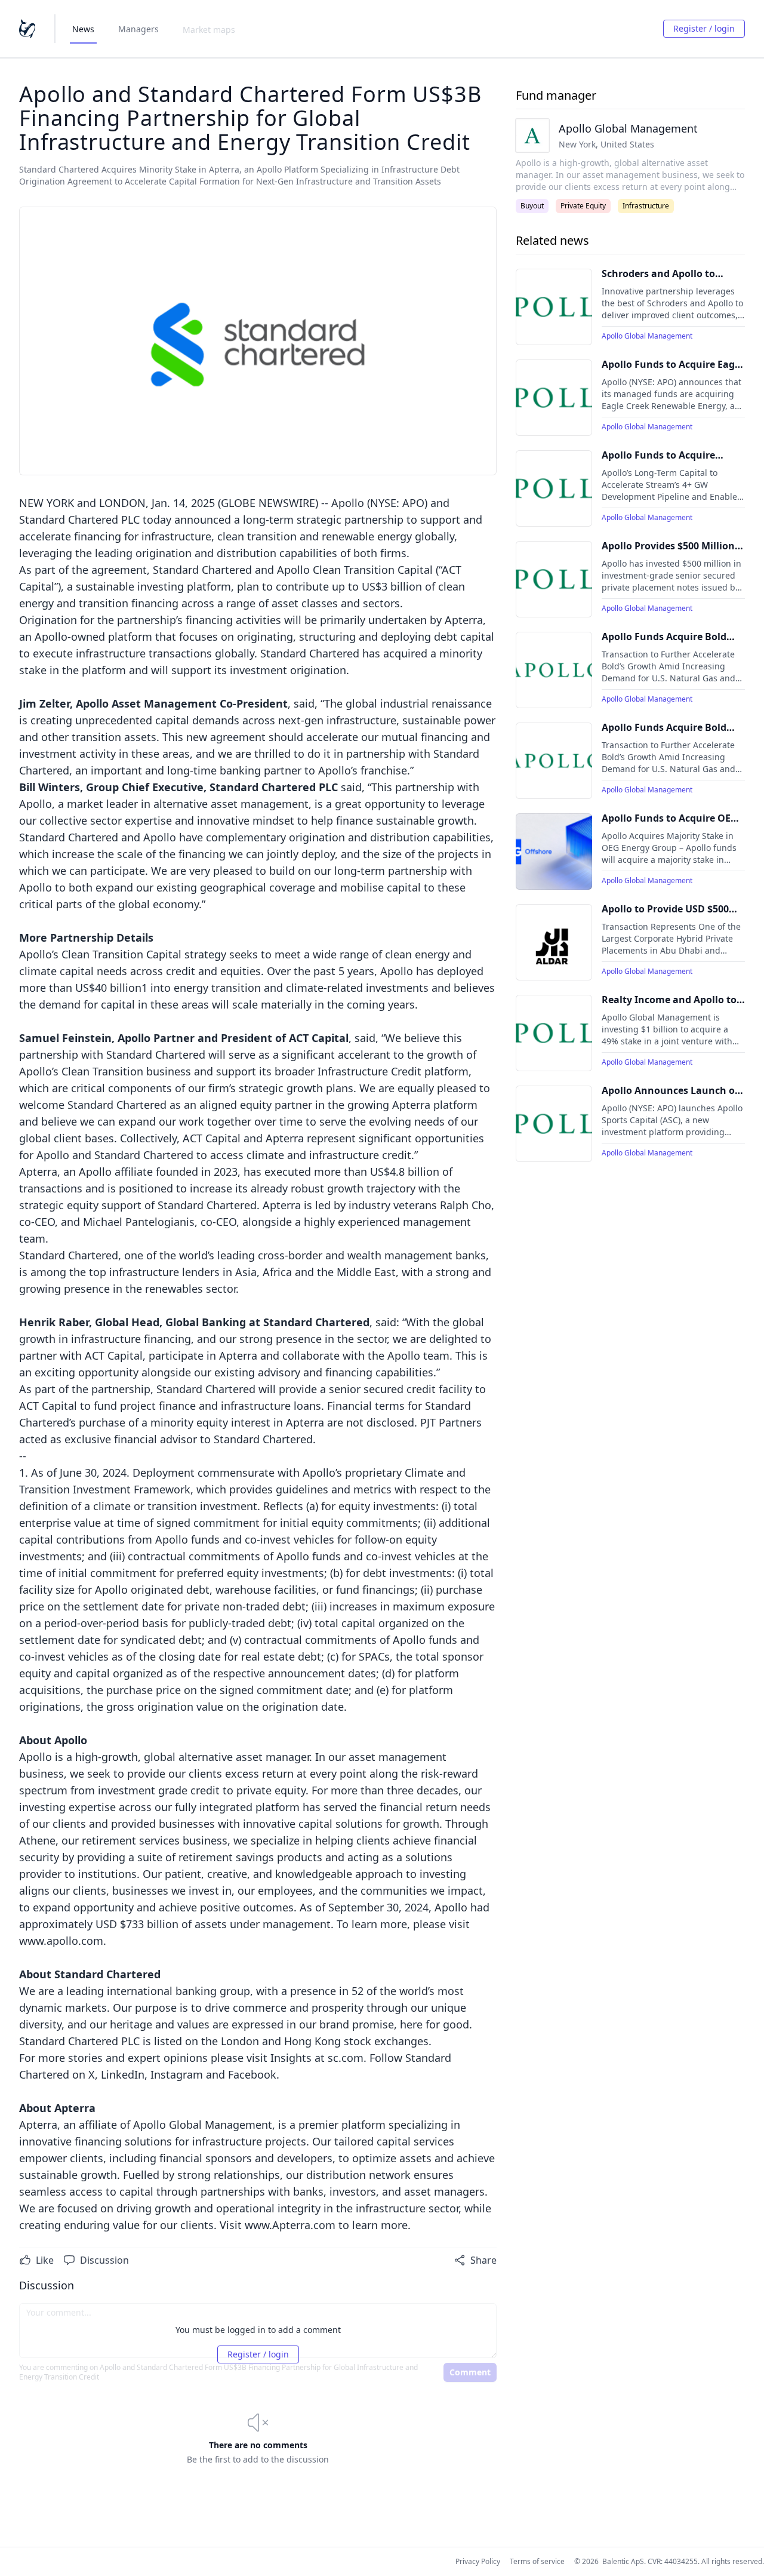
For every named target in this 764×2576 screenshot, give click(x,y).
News (83, 29)
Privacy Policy (478, 2562)
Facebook (252, 2074)
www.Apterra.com (290, 2225)
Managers (138, 29)
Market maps (209, 30)
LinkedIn (123, 2074)
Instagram (177, 2074)
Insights (291, 2058)
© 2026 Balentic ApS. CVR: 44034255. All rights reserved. (669, 2562)
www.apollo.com (61, 1941)
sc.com (346, 2058)
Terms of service (537, 2562)
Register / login (704, 28)
